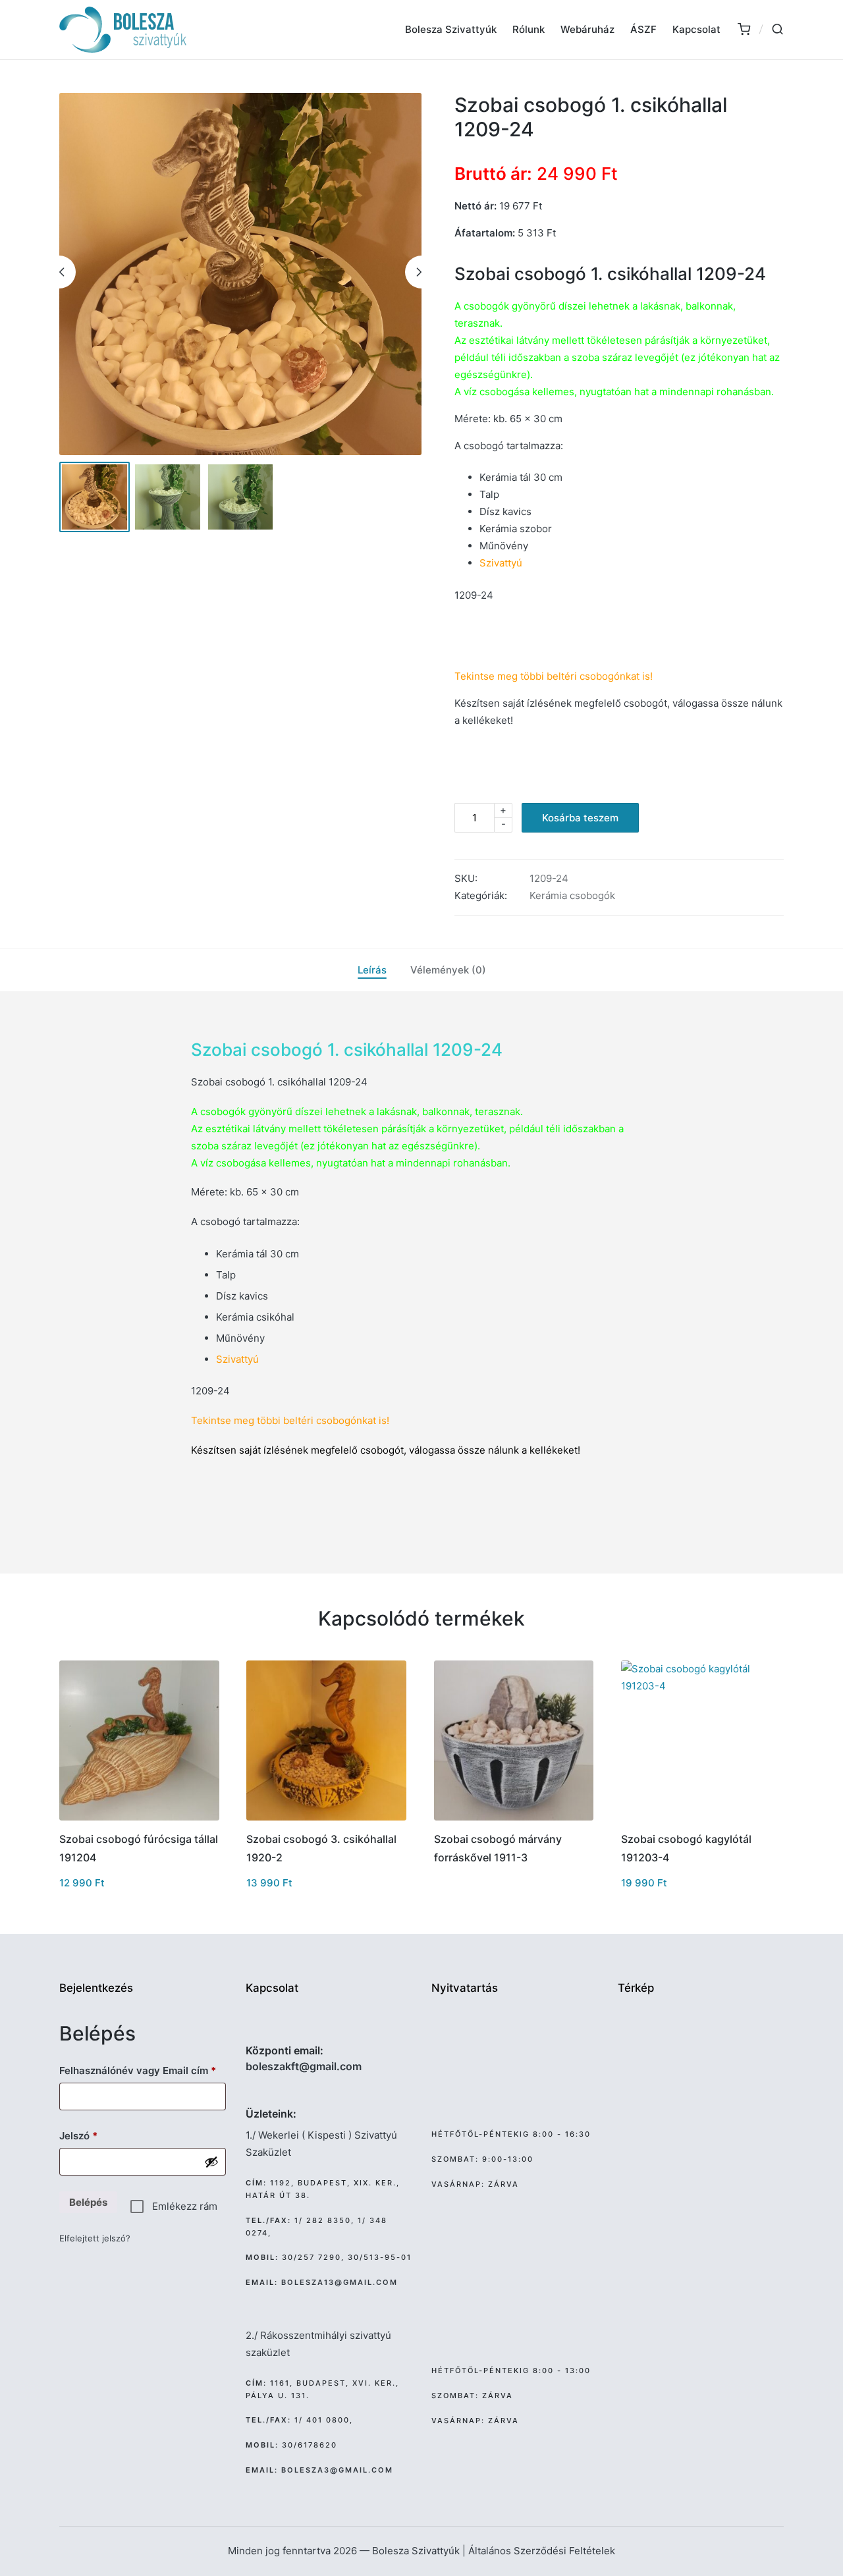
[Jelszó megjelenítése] (211, 2162)
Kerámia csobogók (572, 895)
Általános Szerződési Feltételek (542, 2551)
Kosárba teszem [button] (139, 1819)
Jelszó (98, 2135)
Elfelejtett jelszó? (95, 2238)
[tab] (372, 970)
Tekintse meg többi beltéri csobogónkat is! (290, 1420)
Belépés (88, 2202)
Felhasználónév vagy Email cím (143, 2070)
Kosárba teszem (580, 818)
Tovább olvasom (514, 1819)
